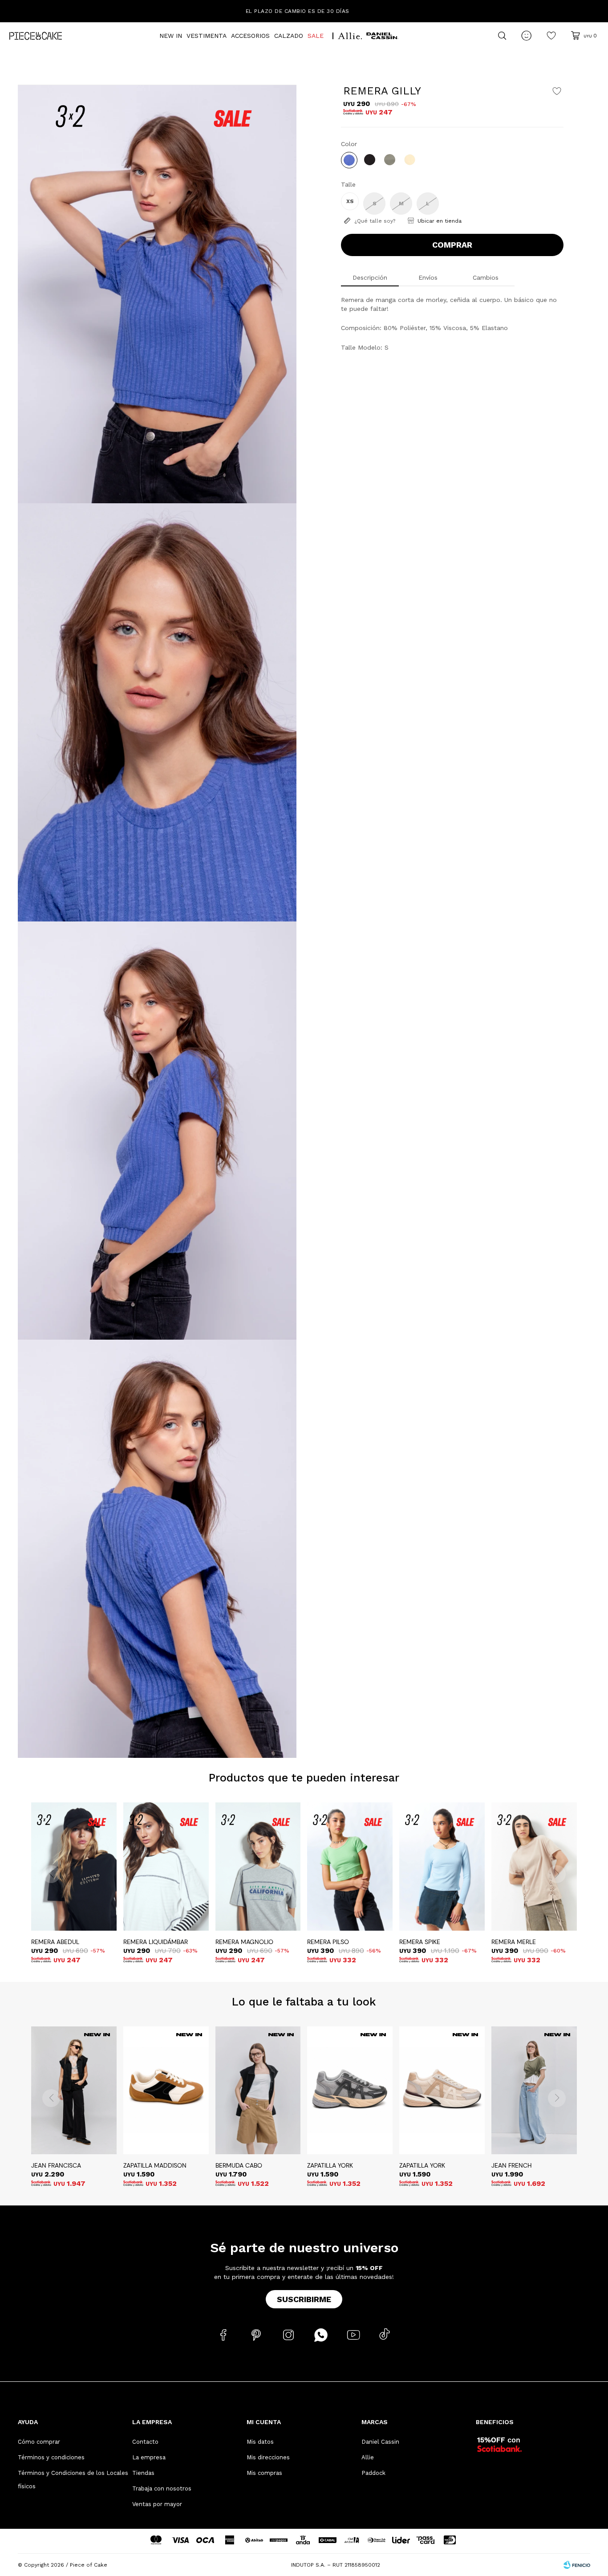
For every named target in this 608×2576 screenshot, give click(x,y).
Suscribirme (304, 2299)
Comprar (452, 245)
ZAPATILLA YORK (330, 2165)
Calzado (289, 36)
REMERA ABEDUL (55, 1942)
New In (171, 36)
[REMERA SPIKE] (442, 1867)
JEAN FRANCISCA (56, 2165)
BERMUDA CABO (239, 2165)
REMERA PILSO (328, 1942)
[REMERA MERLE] (534, 1867)
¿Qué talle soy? (375, 221)
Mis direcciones (268, 2457)
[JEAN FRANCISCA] (74, 2091)
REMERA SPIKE (420, 1942)
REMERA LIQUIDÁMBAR (156, 1942)
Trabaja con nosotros (162, 2488)
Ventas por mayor (157, 2504)
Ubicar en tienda (440, 221)
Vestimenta (207, 36)
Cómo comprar (39, 2442)
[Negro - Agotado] (370, 160)
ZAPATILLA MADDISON (155, 2165)
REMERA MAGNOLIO (244, 1942)
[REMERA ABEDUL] (74, 1867)
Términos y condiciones (51, 2457)
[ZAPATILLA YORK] (350, 2091)
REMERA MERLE (514, 1942)
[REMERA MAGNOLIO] (258, 1867)
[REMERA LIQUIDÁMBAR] (166, 1867)
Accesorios (250, 36)
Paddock (373, 2473)
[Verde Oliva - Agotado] (390, 160)
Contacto (145, 2442)
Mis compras (264, 2473)
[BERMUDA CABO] (258, 2091)
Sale (316, 36)
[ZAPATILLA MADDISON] (166, 2091)
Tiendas (143, 2473)
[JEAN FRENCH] (534, 2091)
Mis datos (260, 2442)
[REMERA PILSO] (350, 1867)
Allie (368, 2457)
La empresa (149, 2457)
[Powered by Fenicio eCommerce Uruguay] (577, 2565)
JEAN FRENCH (512, 2165)
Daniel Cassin (380, 2442)
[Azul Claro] (349, 160)
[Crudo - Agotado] (410, 160)
